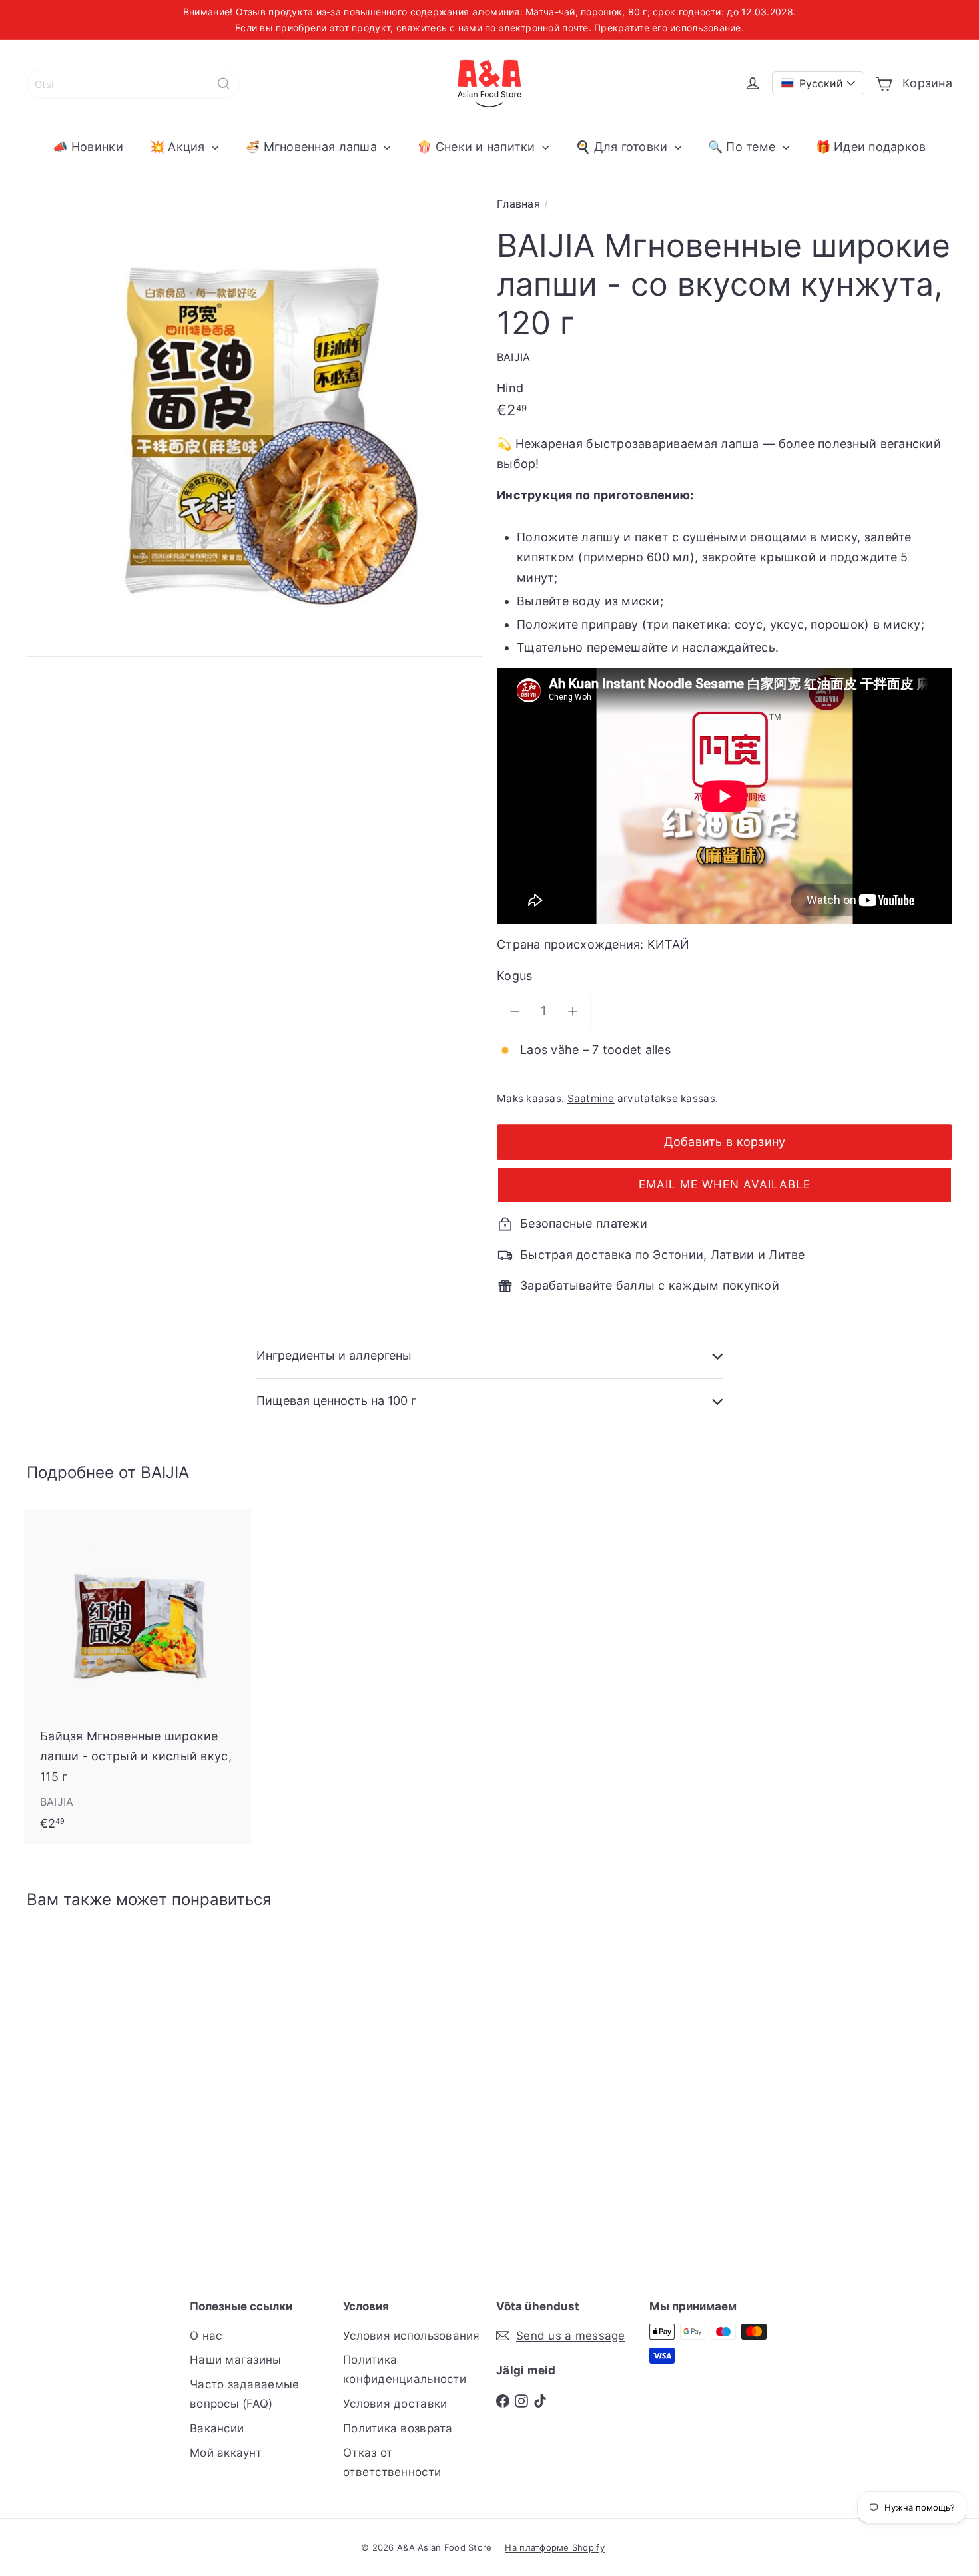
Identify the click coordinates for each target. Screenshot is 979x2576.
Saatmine (591, 1098)
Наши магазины (236, 2360)
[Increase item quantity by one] (573, 1011)
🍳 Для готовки (623, 147)
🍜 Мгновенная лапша (313, 147)
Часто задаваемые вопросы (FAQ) (244, 2394)
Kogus (514, 976)
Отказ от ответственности (392, 2462)
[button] (725, 1185)
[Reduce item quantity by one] (515, 1011)
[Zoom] (254, 429)
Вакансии (217, 2428)
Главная (518, 204)
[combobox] (133, 84)
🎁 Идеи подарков (871, 147)
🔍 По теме (744, 147)
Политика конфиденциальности (405, 2369)
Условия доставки (395, 2404)
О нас (206, 2336)
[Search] (224, 84)
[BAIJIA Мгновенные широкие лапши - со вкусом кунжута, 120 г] (98, 2078)
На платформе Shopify (554, 2547)
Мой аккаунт (226, 2453)
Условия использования (412, 2336)
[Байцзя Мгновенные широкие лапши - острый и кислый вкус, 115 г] (138, 1676)
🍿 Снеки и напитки (478, 147)
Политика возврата (398, 2428)
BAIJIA (165, 1472)
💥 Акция (179, 147)
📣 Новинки (88, 147)
